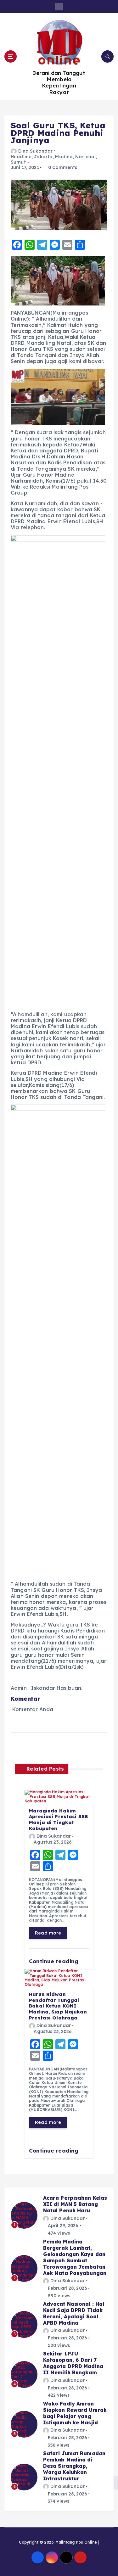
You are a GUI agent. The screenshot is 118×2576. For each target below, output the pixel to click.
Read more (48, 1933)
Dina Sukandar (35, 151)
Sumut (18, 162)
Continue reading (54, 1961)
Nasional (85, 157)
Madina (64, 157)
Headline (21, 157)
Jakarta (43, 157)
